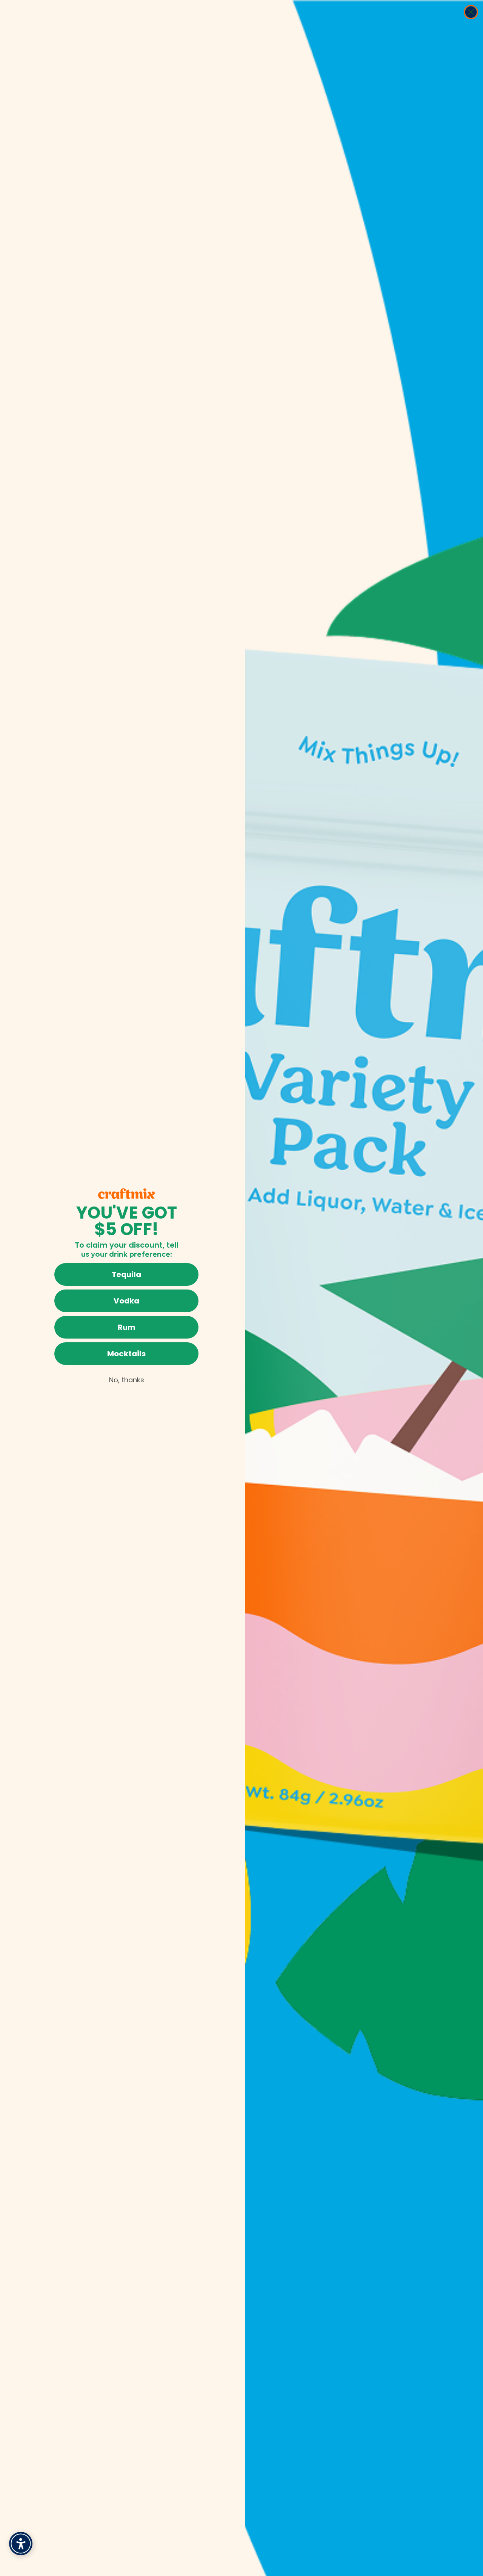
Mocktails (126, 1354)
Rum (127, 1327)
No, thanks (127, 1380)
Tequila (126, 1274)
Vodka (126, 1301)
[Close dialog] (471, 12)
